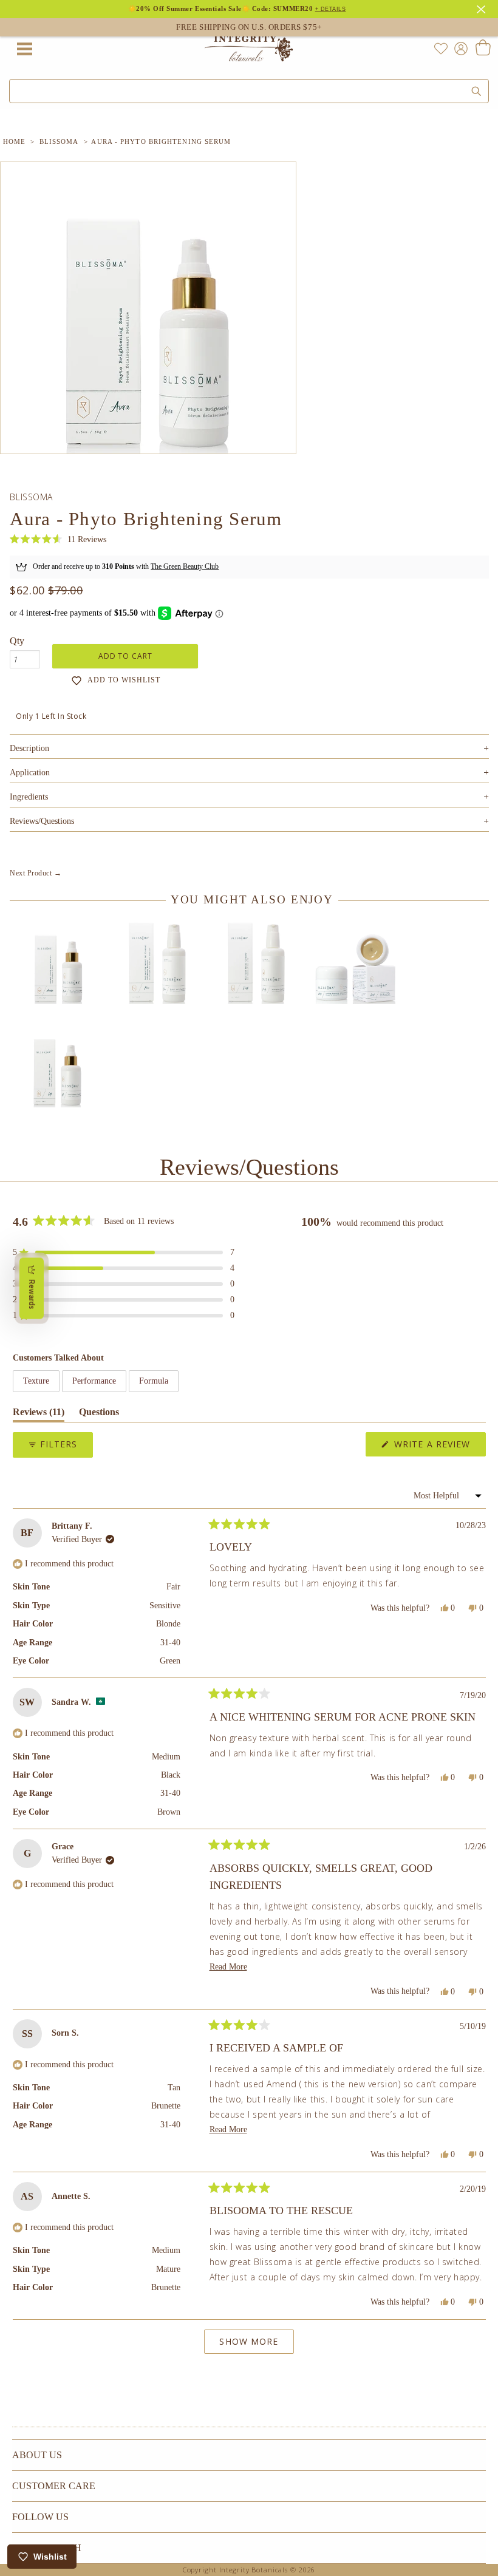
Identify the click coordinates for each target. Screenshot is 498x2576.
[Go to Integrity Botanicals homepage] (249, 49)
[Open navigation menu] (24, 49)
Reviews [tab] (39, 1414)
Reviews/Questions (42, 821)
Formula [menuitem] (154, 1381)
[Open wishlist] (441, 49)
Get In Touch (47, 2548)
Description (249, 748)
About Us (37, 2455)
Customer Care (54, 2486)
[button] (58, 539)
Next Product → (36, 873)
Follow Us (40, 2517)
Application (249, 773)
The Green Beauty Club (185, 566)
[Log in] (459, 48)
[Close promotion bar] (483, 8)
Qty (17, 641)
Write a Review (438, 1447)
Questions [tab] (99, 1414)
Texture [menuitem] (36, 1381)
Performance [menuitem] (94, 1381)
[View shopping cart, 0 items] (483, 49)
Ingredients (249, 797)
